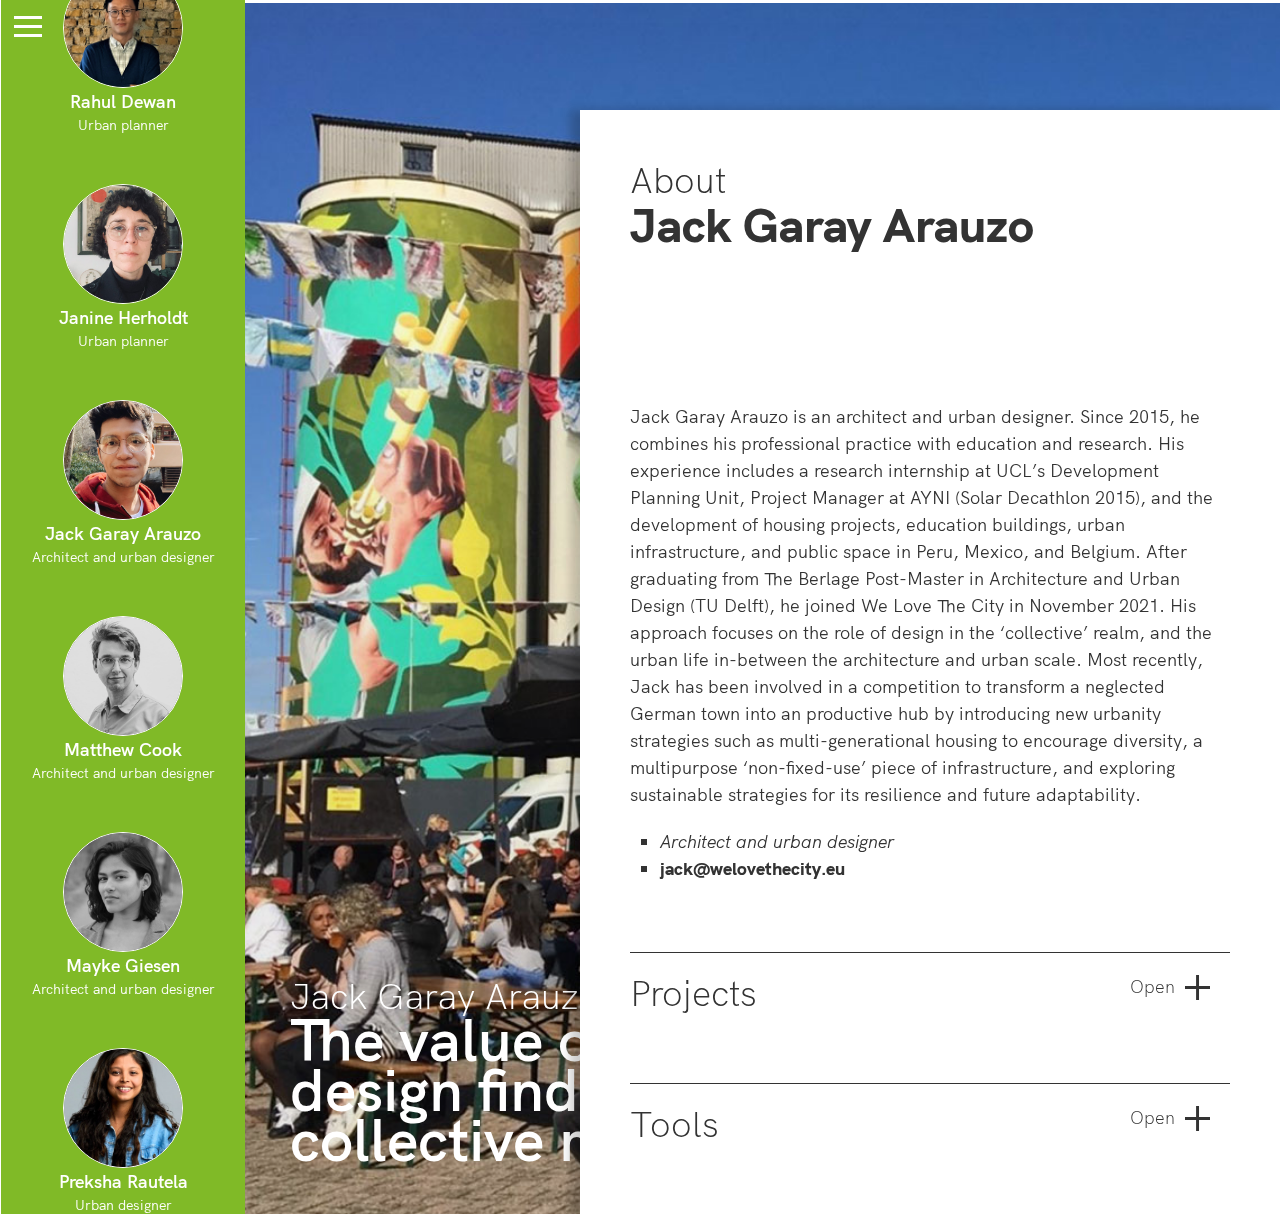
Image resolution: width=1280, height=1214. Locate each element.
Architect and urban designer (123, 544)
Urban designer (123, 1192)
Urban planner (123, 328)
